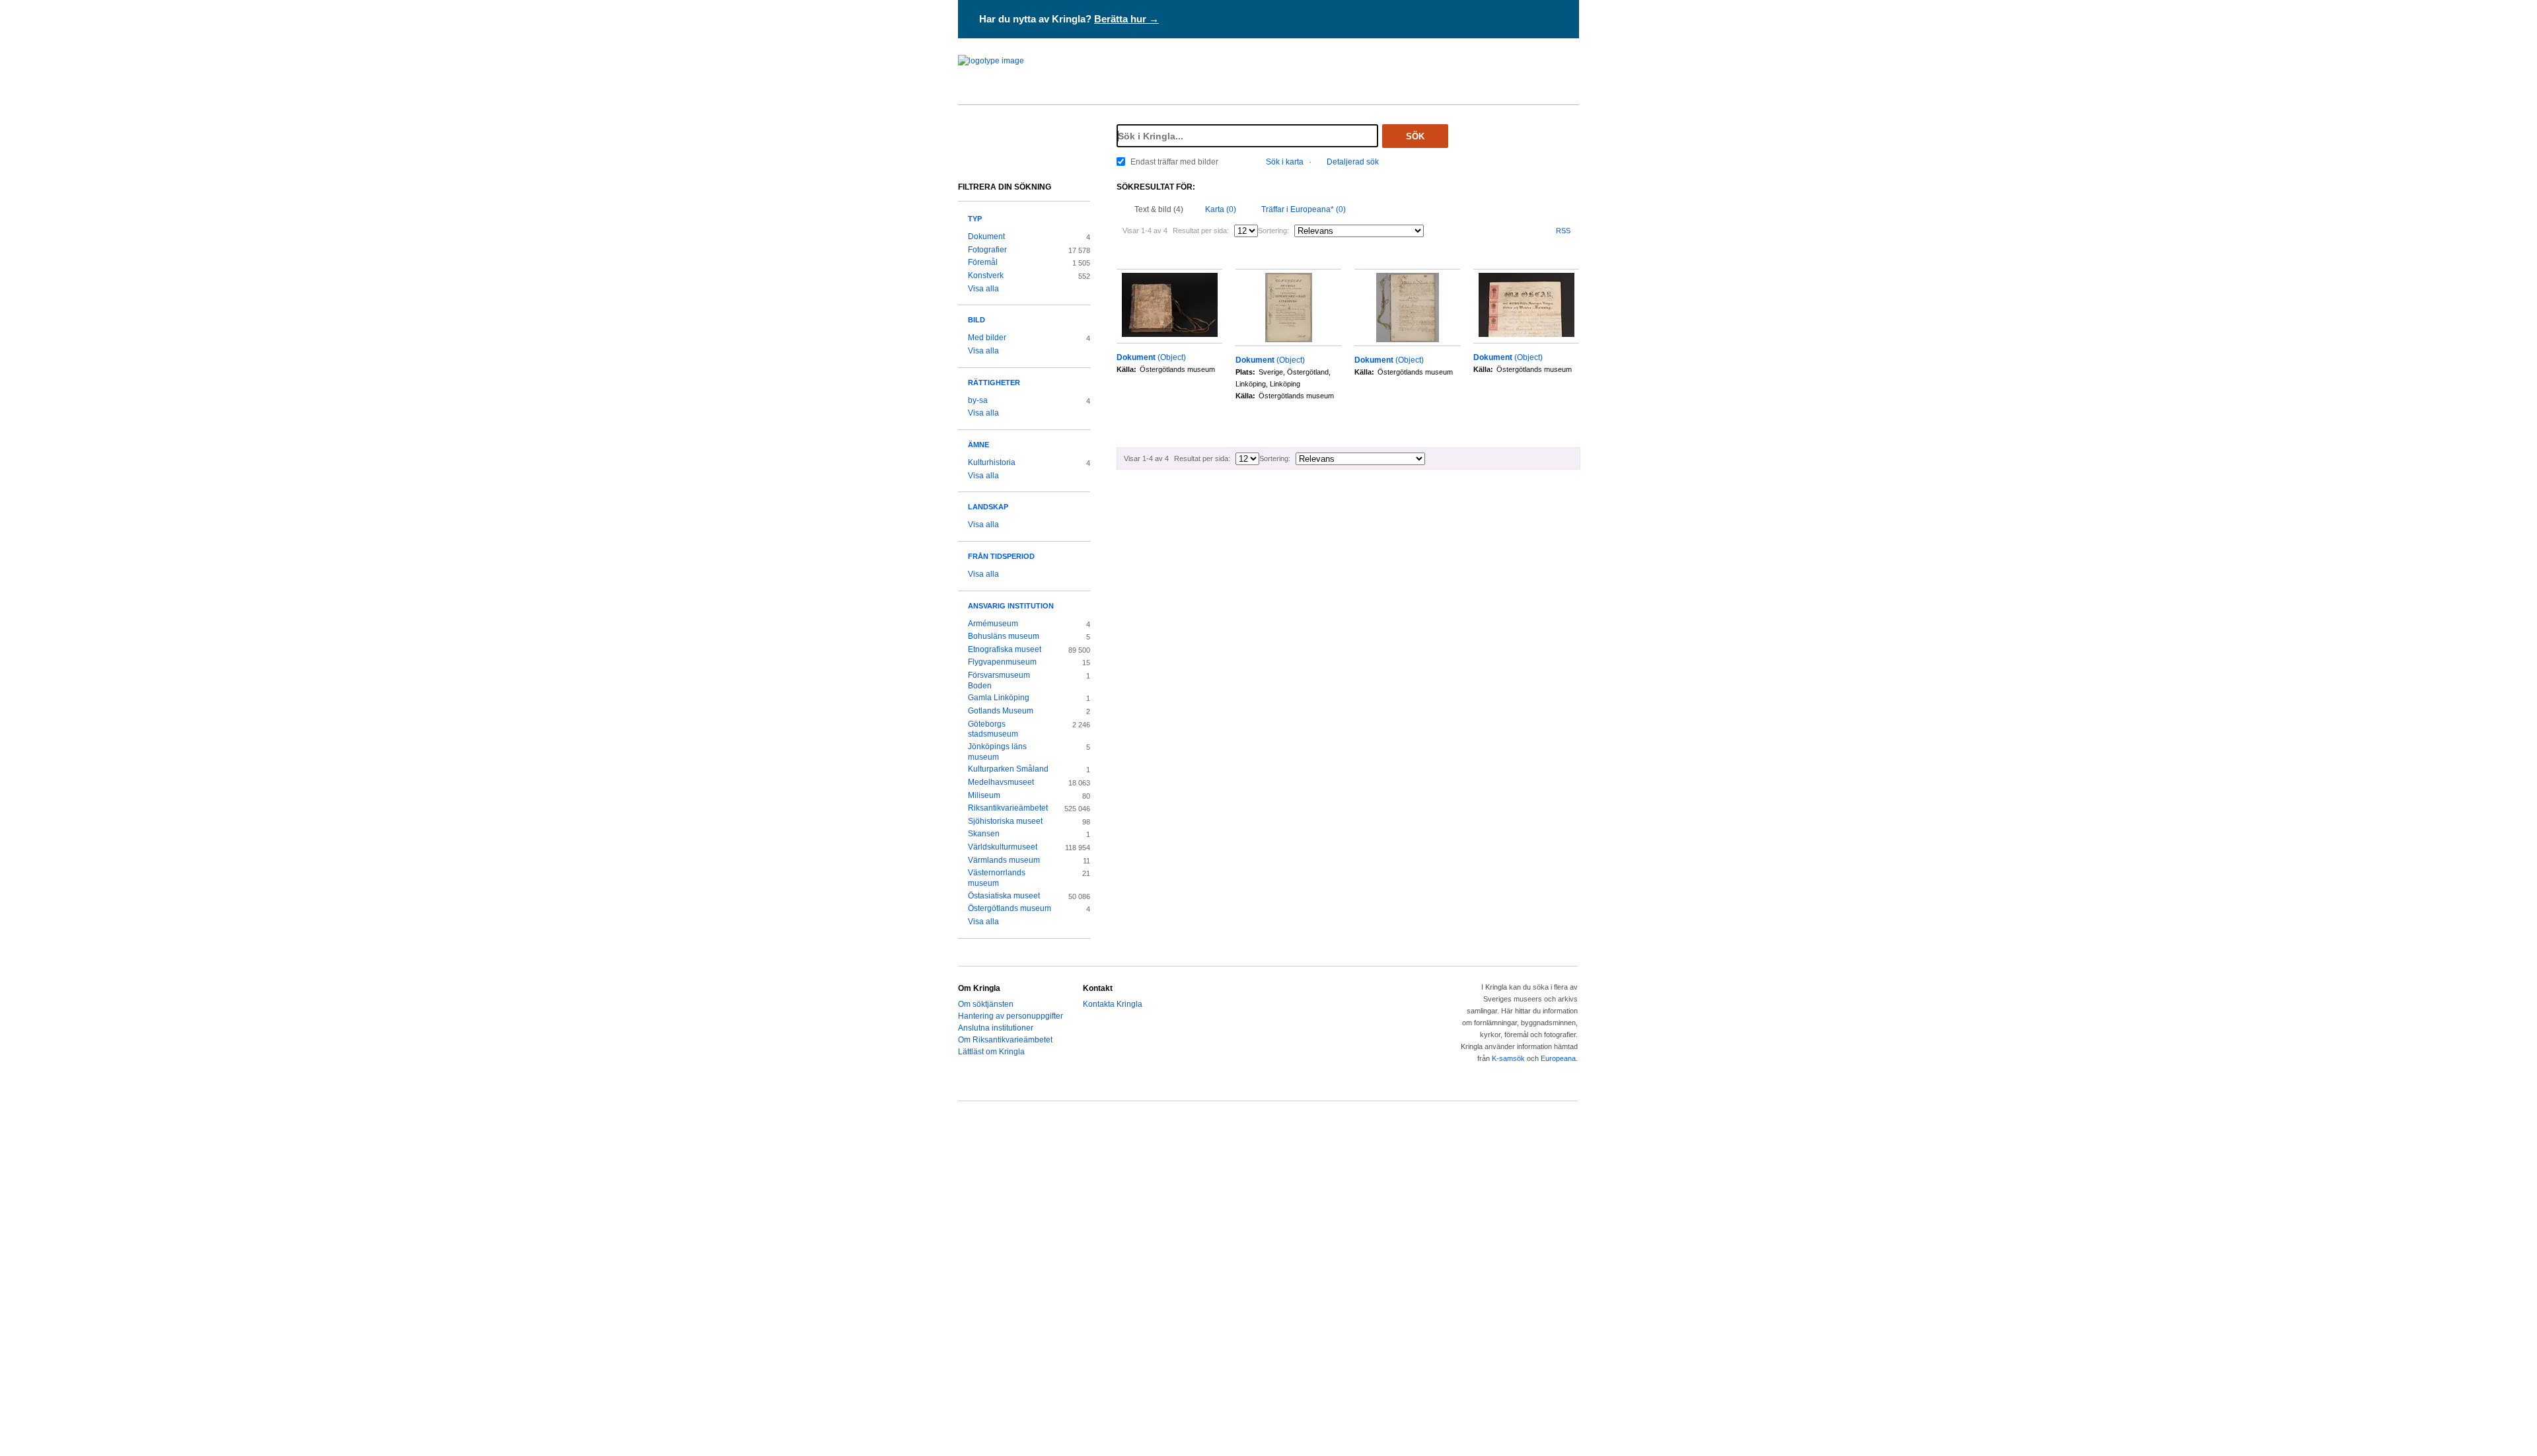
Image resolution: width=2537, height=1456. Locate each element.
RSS (1563, 231)
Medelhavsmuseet (1001, 782)
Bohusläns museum (1004, 636)
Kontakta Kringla (1113, 1004)
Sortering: (1273, 231)
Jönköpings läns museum (997, 752)
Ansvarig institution (1011, 606)
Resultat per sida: (1201, 231)
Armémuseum (993, 624)
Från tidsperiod (1001, 556)
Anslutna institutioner (996, 1028)
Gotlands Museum (1001, 711)
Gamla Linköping (999, 698)
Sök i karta (1285, 162)
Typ (975, 219)
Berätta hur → (1126, 19)
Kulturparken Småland (1008, 769)
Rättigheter (994, 382)
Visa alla (983, 289)
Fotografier (987, 250)
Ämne (978, 445)
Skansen (984, 834)
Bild (976, 320)
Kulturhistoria (992, 462)
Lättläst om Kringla (991, 1052)
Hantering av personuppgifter (1011, 1016)
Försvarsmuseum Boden (999, 680)
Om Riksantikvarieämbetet (1005, 1040)
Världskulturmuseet (1003, 847)
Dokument (986, 237)
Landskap (988, 507)
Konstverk (986, 275)
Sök (1415, 136)
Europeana (1558, 1058)
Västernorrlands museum (997, 878)
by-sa (978, 400)
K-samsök (1508, 1058)
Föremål (983, 262)
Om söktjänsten (986, 1004)
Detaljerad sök (1353, 162)
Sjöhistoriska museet (1005, 821)
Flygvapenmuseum (1002, 662)
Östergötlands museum (1010, 908)
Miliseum (984, 795)
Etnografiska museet (1005, 649)
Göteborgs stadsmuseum (993, 729)
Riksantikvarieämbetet (1008, 808)
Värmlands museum (1004, 860)
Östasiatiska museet (1004, 896)
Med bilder (987, 338)
